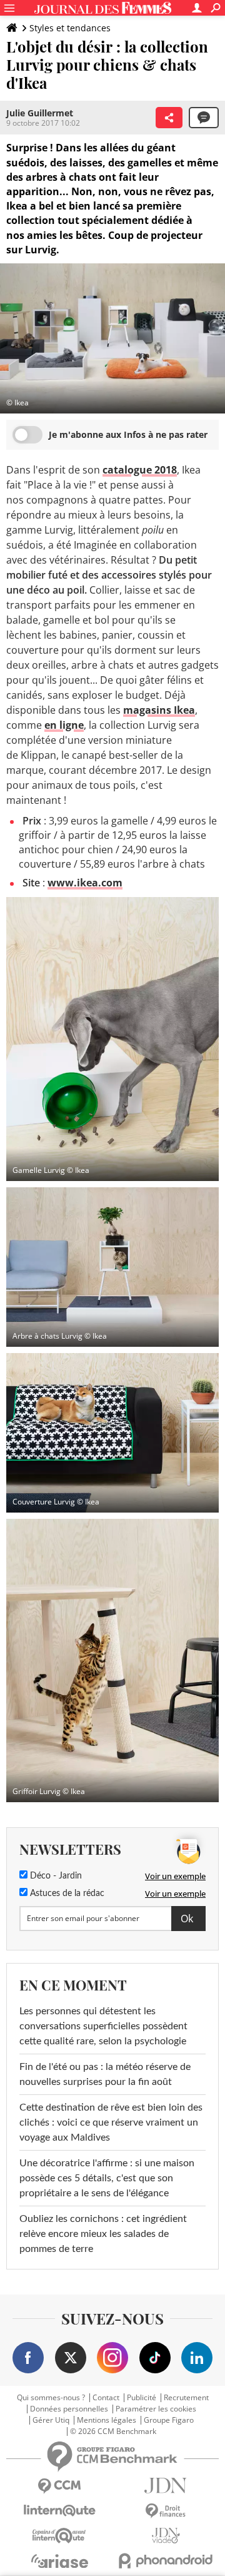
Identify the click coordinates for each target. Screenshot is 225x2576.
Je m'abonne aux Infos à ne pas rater (128, 434)
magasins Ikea (159, 710)
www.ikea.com (85, 883)
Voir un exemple (175, 1876)
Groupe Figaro (169, 2420)
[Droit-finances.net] (166, 2511)
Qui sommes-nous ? (51, 2398)
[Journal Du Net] (166, 2486)
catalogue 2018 (140, 470)
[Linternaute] (59, 2511)
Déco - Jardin (55, 1876)
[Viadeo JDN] (166, 2536)
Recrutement (186, 2398)
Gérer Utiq (51, 2420)
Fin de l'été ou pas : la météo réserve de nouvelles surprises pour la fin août (105, 2074)
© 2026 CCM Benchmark (113, 2431)
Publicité (142, 2398)
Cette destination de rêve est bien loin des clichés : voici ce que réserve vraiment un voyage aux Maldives (111, 2122)
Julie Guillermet (40, 113)
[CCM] (59, 2486)
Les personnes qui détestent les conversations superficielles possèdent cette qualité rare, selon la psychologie (103, 2026)
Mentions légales (107, 2420)
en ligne (64, 725)
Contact (106, 2398)
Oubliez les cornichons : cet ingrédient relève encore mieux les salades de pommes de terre (103, 2234)
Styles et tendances (70, 28)
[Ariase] (59, 2561)
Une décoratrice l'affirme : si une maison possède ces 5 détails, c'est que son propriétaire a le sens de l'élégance (107, 2178)
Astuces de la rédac (66, 1894)
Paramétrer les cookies (156, 2409)
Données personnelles (69, 2409)
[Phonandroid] (166, 2561)
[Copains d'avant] (59, 2536)
